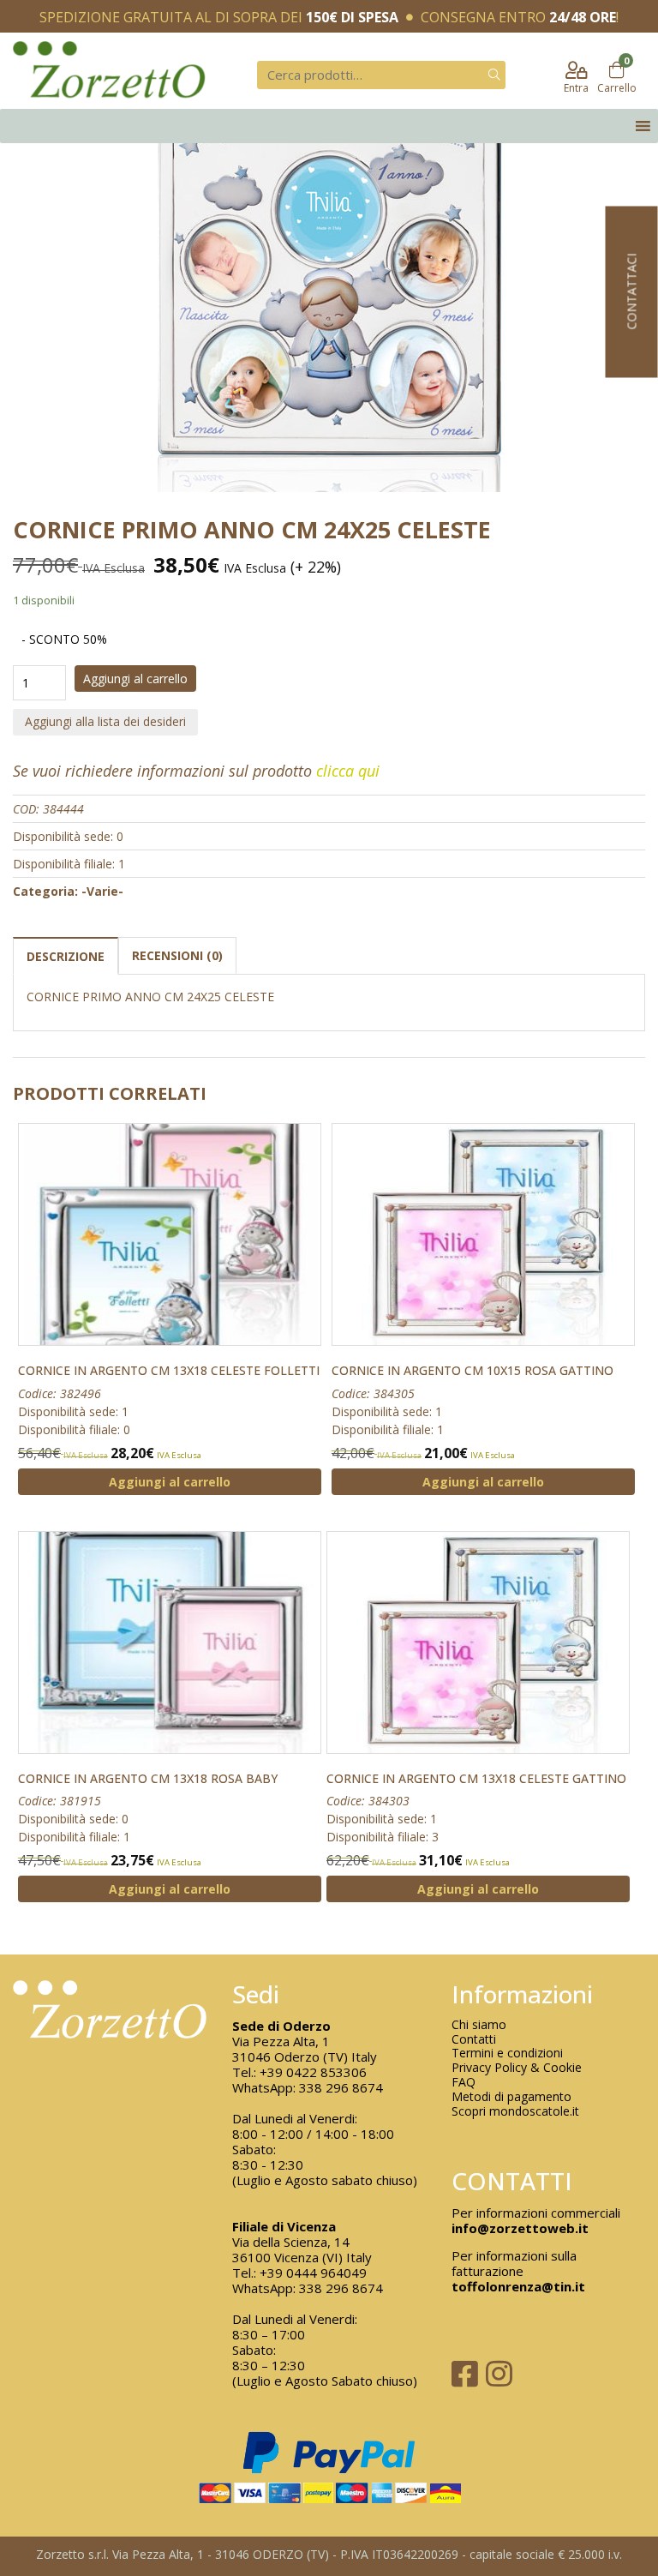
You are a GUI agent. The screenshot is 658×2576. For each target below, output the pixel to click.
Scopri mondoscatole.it (515, 2112)
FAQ (464, 2083)
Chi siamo (479, 2025)
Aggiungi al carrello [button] (170, 1482)
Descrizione (66, 956)
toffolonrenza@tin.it (518, 2286)
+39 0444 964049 (313, 2273)
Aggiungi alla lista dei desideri (105, 721)
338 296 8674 (341, 2087)
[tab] (66, 955)
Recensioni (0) (177, 955)
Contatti (474, 2040)
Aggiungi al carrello (135, 679)
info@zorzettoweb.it (520, 2228)
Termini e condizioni (507, 2054)
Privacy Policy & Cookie (517, 2068)
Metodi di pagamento (511, 2097)
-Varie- (102, 891)
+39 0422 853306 (313, 2072)
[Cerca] (494, 75)
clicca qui (348, 771)
